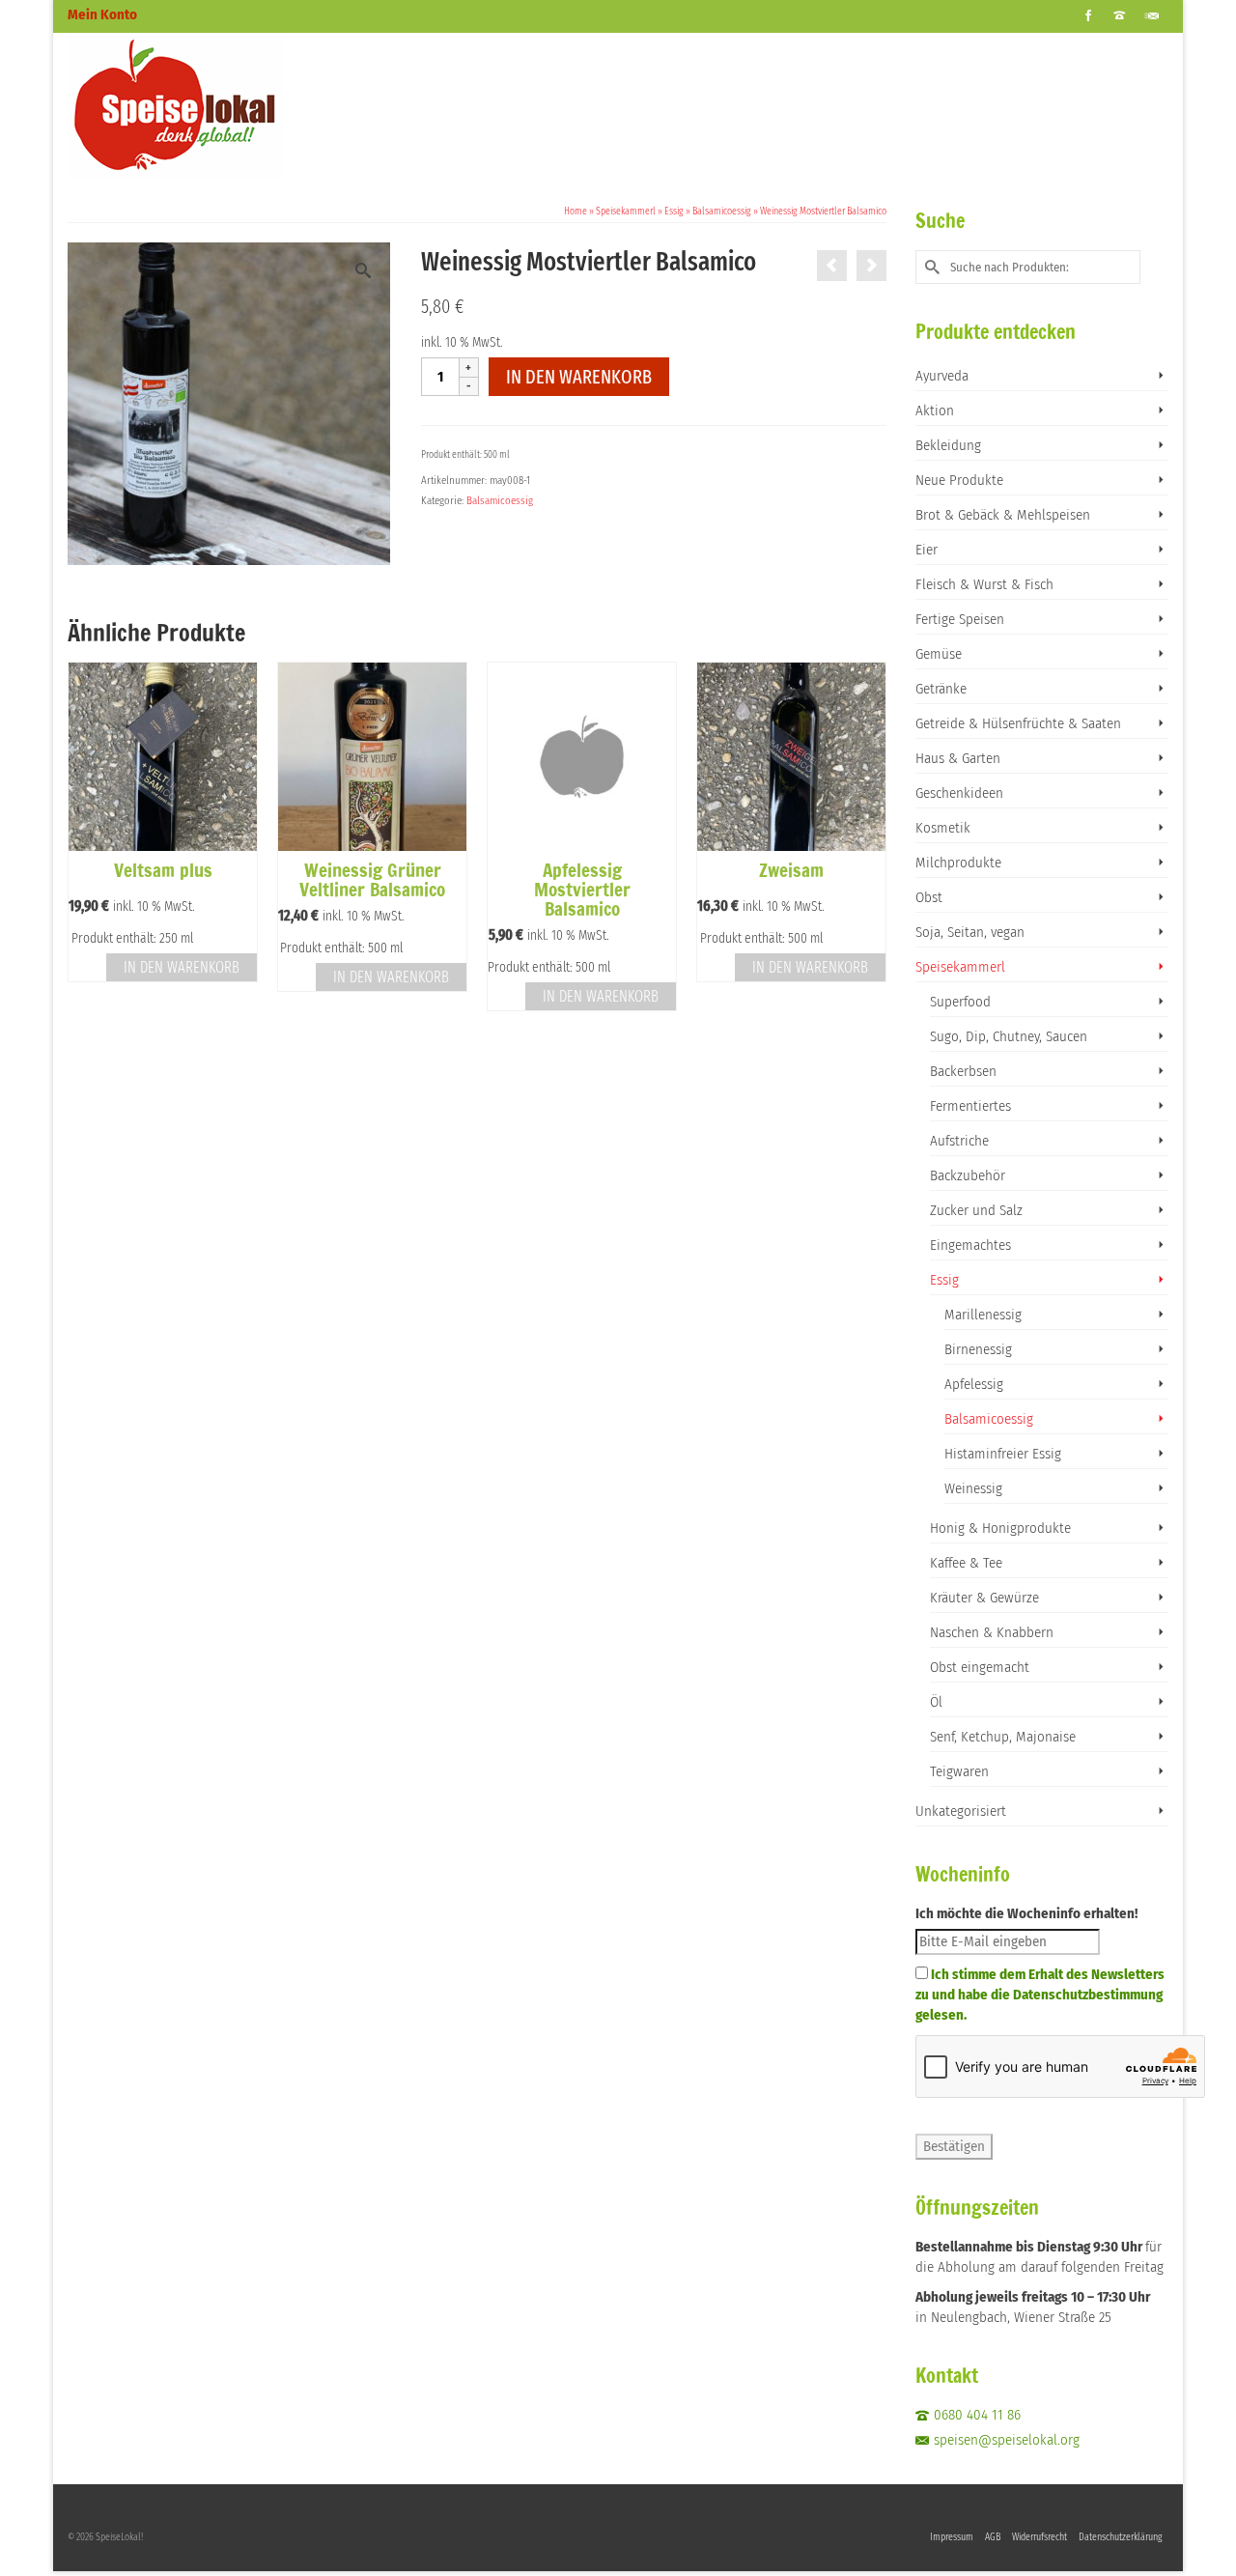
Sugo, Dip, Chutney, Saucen (1009, 1036)
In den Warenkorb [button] (182, 967)
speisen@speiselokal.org (1007, 2440)
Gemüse (939, 654)
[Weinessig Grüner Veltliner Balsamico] (832, 266)
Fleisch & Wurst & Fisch (984, 584)
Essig (944, 1280)
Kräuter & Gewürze (984, 1598)
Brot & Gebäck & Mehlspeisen (1003, 515)
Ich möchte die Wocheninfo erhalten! (1026, 1913)
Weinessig (973, 1488)
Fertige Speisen (960, 619)
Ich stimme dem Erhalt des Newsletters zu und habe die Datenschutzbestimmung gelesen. (1040, 1995)
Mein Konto (102, 14)
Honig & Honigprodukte (1000, 1528)
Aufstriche (959, 1141)
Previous (84, 837)
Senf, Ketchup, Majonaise (1003, 1737)
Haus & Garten (958, 758)
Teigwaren (959, 1771)
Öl (936, 1702)
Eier (927, 550)
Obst (929, 897)
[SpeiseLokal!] (241, 105)
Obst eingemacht (980, 1667)
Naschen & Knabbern (992, 1632)
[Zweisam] (871, 266)
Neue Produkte (959, 480)
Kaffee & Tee (966, 1563)
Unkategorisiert (961, 1811)
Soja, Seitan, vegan (970, 932)
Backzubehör (968, 1175)
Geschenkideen (959, 793)
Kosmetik (943, 828)
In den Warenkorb (579, 377)
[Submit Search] (930, 267)
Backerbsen (963, 1071)
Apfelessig (974, 1384)
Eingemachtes (970, 1245)
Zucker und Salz (976, 1210)
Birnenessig (978, 1349)
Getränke (941, 689)
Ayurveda (942, 376)
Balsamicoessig (500, 501)
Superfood (960, 1002)
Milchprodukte (958, 863)
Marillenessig (983, 1315)
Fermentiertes (970, 1106)
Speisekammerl (960, 967)
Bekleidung (948, 445)
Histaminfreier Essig (1003, 1454)
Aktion (935, 410)
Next (870, 837)
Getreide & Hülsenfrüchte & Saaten (1018, 723)
